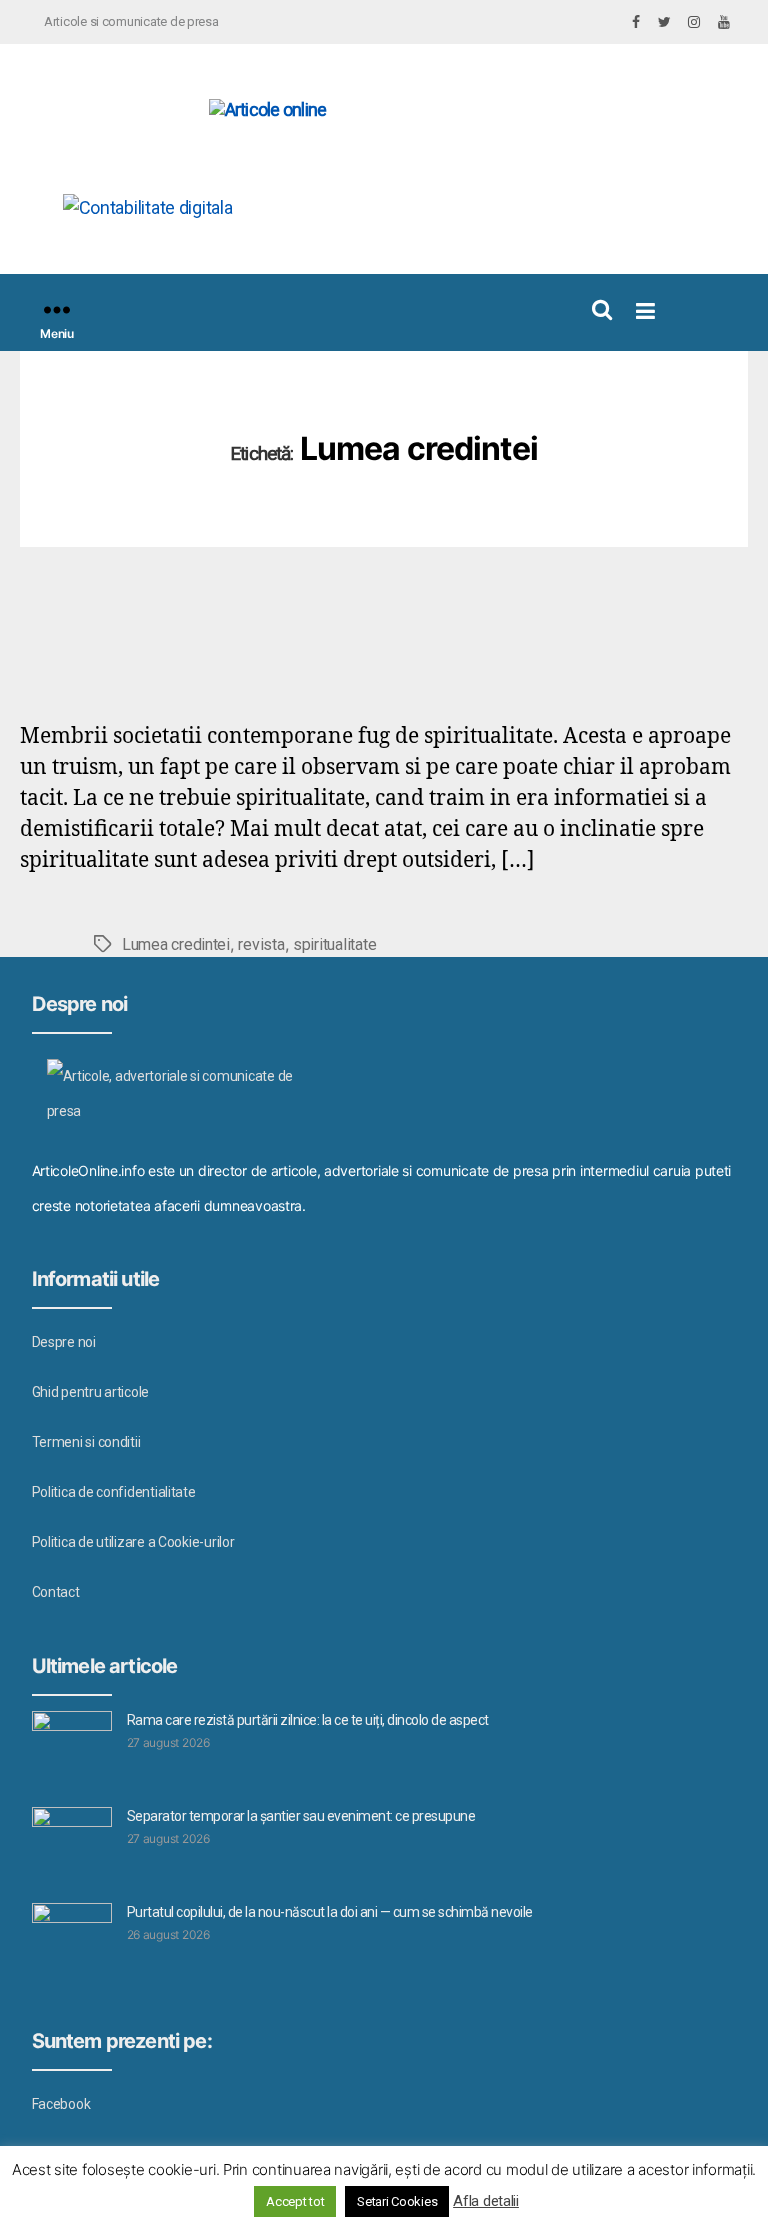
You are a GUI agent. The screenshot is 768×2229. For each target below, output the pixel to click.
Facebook (61, 2104)
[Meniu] (57, 309)
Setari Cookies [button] (397, 2201)
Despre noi (64, 1342)
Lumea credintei (176, 944)
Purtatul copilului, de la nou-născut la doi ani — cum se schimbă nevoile (330, 1912)
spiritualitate (334, 944)
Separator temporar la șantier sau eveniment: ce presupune (301, 1816)
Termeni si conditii (86, 1442)
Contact (56, 1592)
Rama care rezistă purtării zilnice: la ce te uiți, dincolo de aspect (308, 1720)
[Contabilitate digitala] (270, 207)
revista (261, 944)
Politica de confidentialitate (114, 1492)
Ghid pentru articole (91, 1392)
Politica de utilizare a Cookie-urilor (133, 1542)
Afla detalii (486, 2201)
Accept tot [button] (295, 2201)
